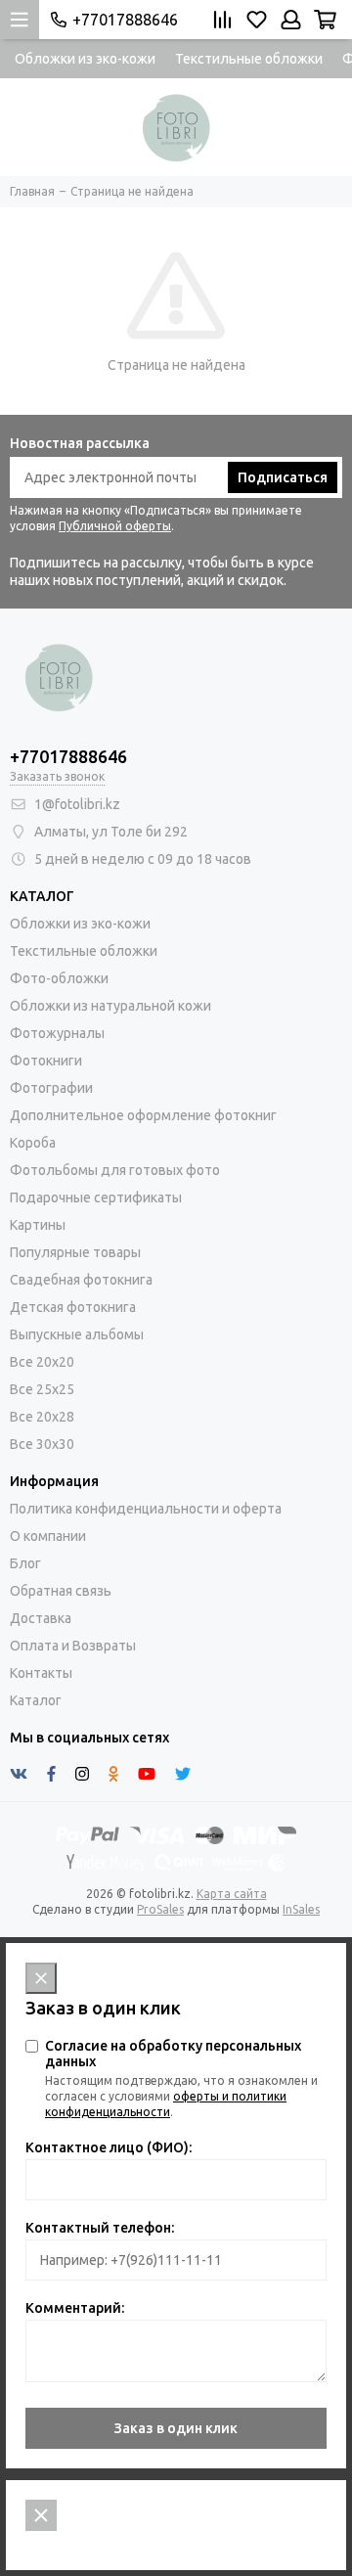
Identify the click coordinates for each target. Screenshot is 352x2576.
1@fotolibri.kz (77, 804)
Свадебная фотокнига (81, 1280)
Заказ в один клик (176, 2428)
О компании (48, 1536)
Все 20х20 (42, 1362)
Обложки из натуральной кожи (110, 1006)
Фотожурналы (57, 1033)
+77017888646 (125, 20)
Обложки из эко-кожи (85, 59)
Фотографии (51, 1088)
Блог (25, 1563)
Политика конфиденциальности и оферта (146, 1509)
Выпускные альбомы (77, 1334)
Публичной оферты (115, 526)
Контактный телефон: (100, 2228)
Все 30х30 (42, 1444)
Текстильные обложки (249, 59)
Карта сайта (232, 1894)
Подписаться (283, 477)
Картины (38, 1225)
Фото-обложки (59, 978)
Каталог (36, 1700)
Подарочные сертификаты (96, 1198)
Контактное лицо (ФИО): (109, 2147)
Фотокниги (46, 1061)
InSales (301, 1909)
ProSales (160, 1909)
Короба (33, 1143)
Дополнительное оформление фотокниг (143, 1115)
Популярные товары (75, 1252)
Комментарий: (75, 2308)
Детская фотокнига (73, 1307)
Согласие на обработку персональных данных (173, 2054)
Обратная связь (61, 1591)
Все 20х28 (42, 1417)
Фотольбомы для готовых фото (115, 1170)
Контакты (41, 1673)
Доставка (41, 1618)
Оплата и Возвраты (73, 1646)
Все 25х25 (42, 1389)
